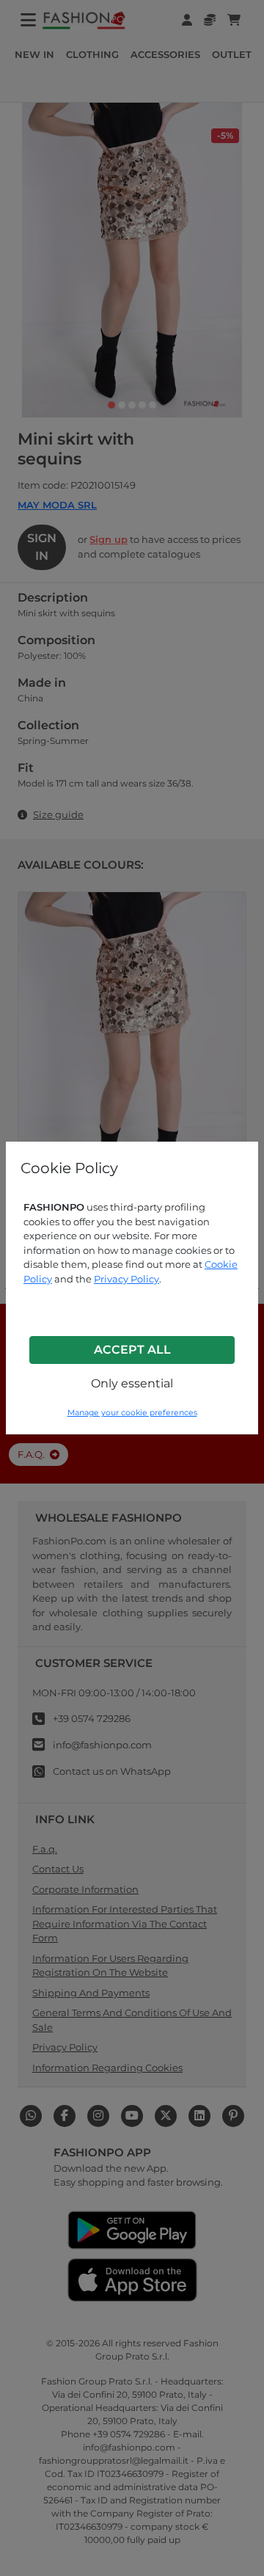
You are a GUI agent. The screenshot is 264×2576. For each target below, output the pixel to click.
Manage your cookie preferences (132, 1413)
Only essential (132, 1383)
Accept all (132, 1350)
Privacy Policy (126, 1279)
